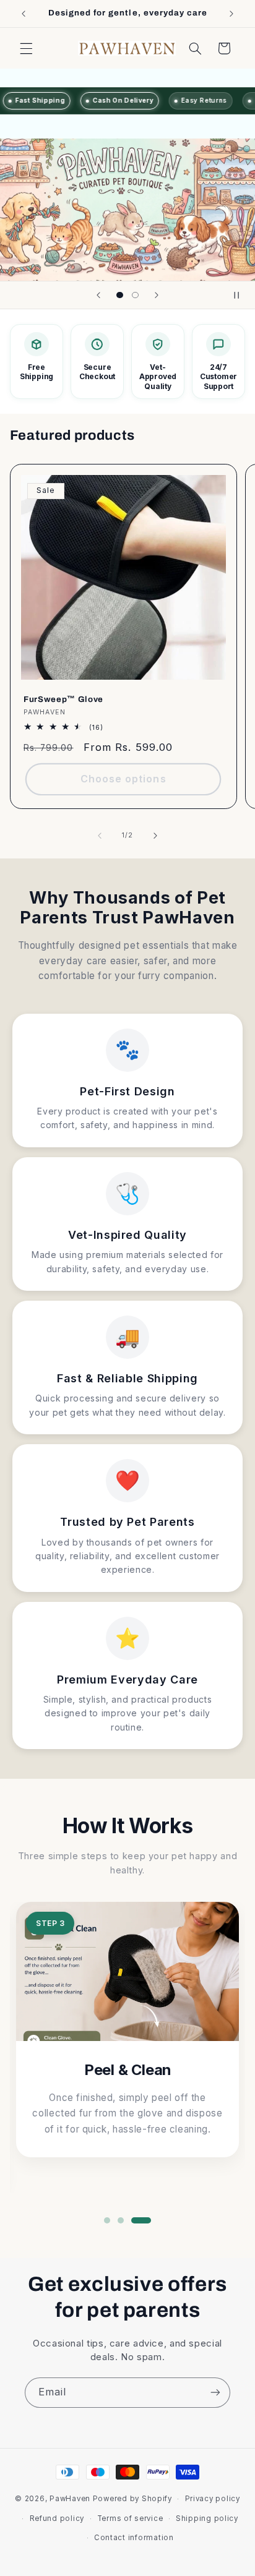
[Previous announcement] (24, 14)
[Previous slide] (98, 295)
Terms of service (130, 2518)
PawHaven (70, 2499)
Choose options (123, 779)
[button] (26, 48)
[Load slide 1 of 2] (120, 295)
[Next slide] (157, 295)
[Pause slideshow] (241, 295)
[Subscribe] (215, 2393)
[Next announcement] (231, 14)
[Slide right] (155, 836)
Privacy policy (213, 2499)
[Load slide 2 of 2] (135, 295)
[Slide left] (100, 836)
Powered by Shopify (132, 2499)
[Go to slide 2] (121, 2220)
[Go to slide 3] (141, 2220)
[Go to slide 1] (107, 2220)
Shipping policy (207, 2518)
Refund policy (57, 2518)
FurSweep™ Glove (63, 699)
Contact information (134, 2538)
